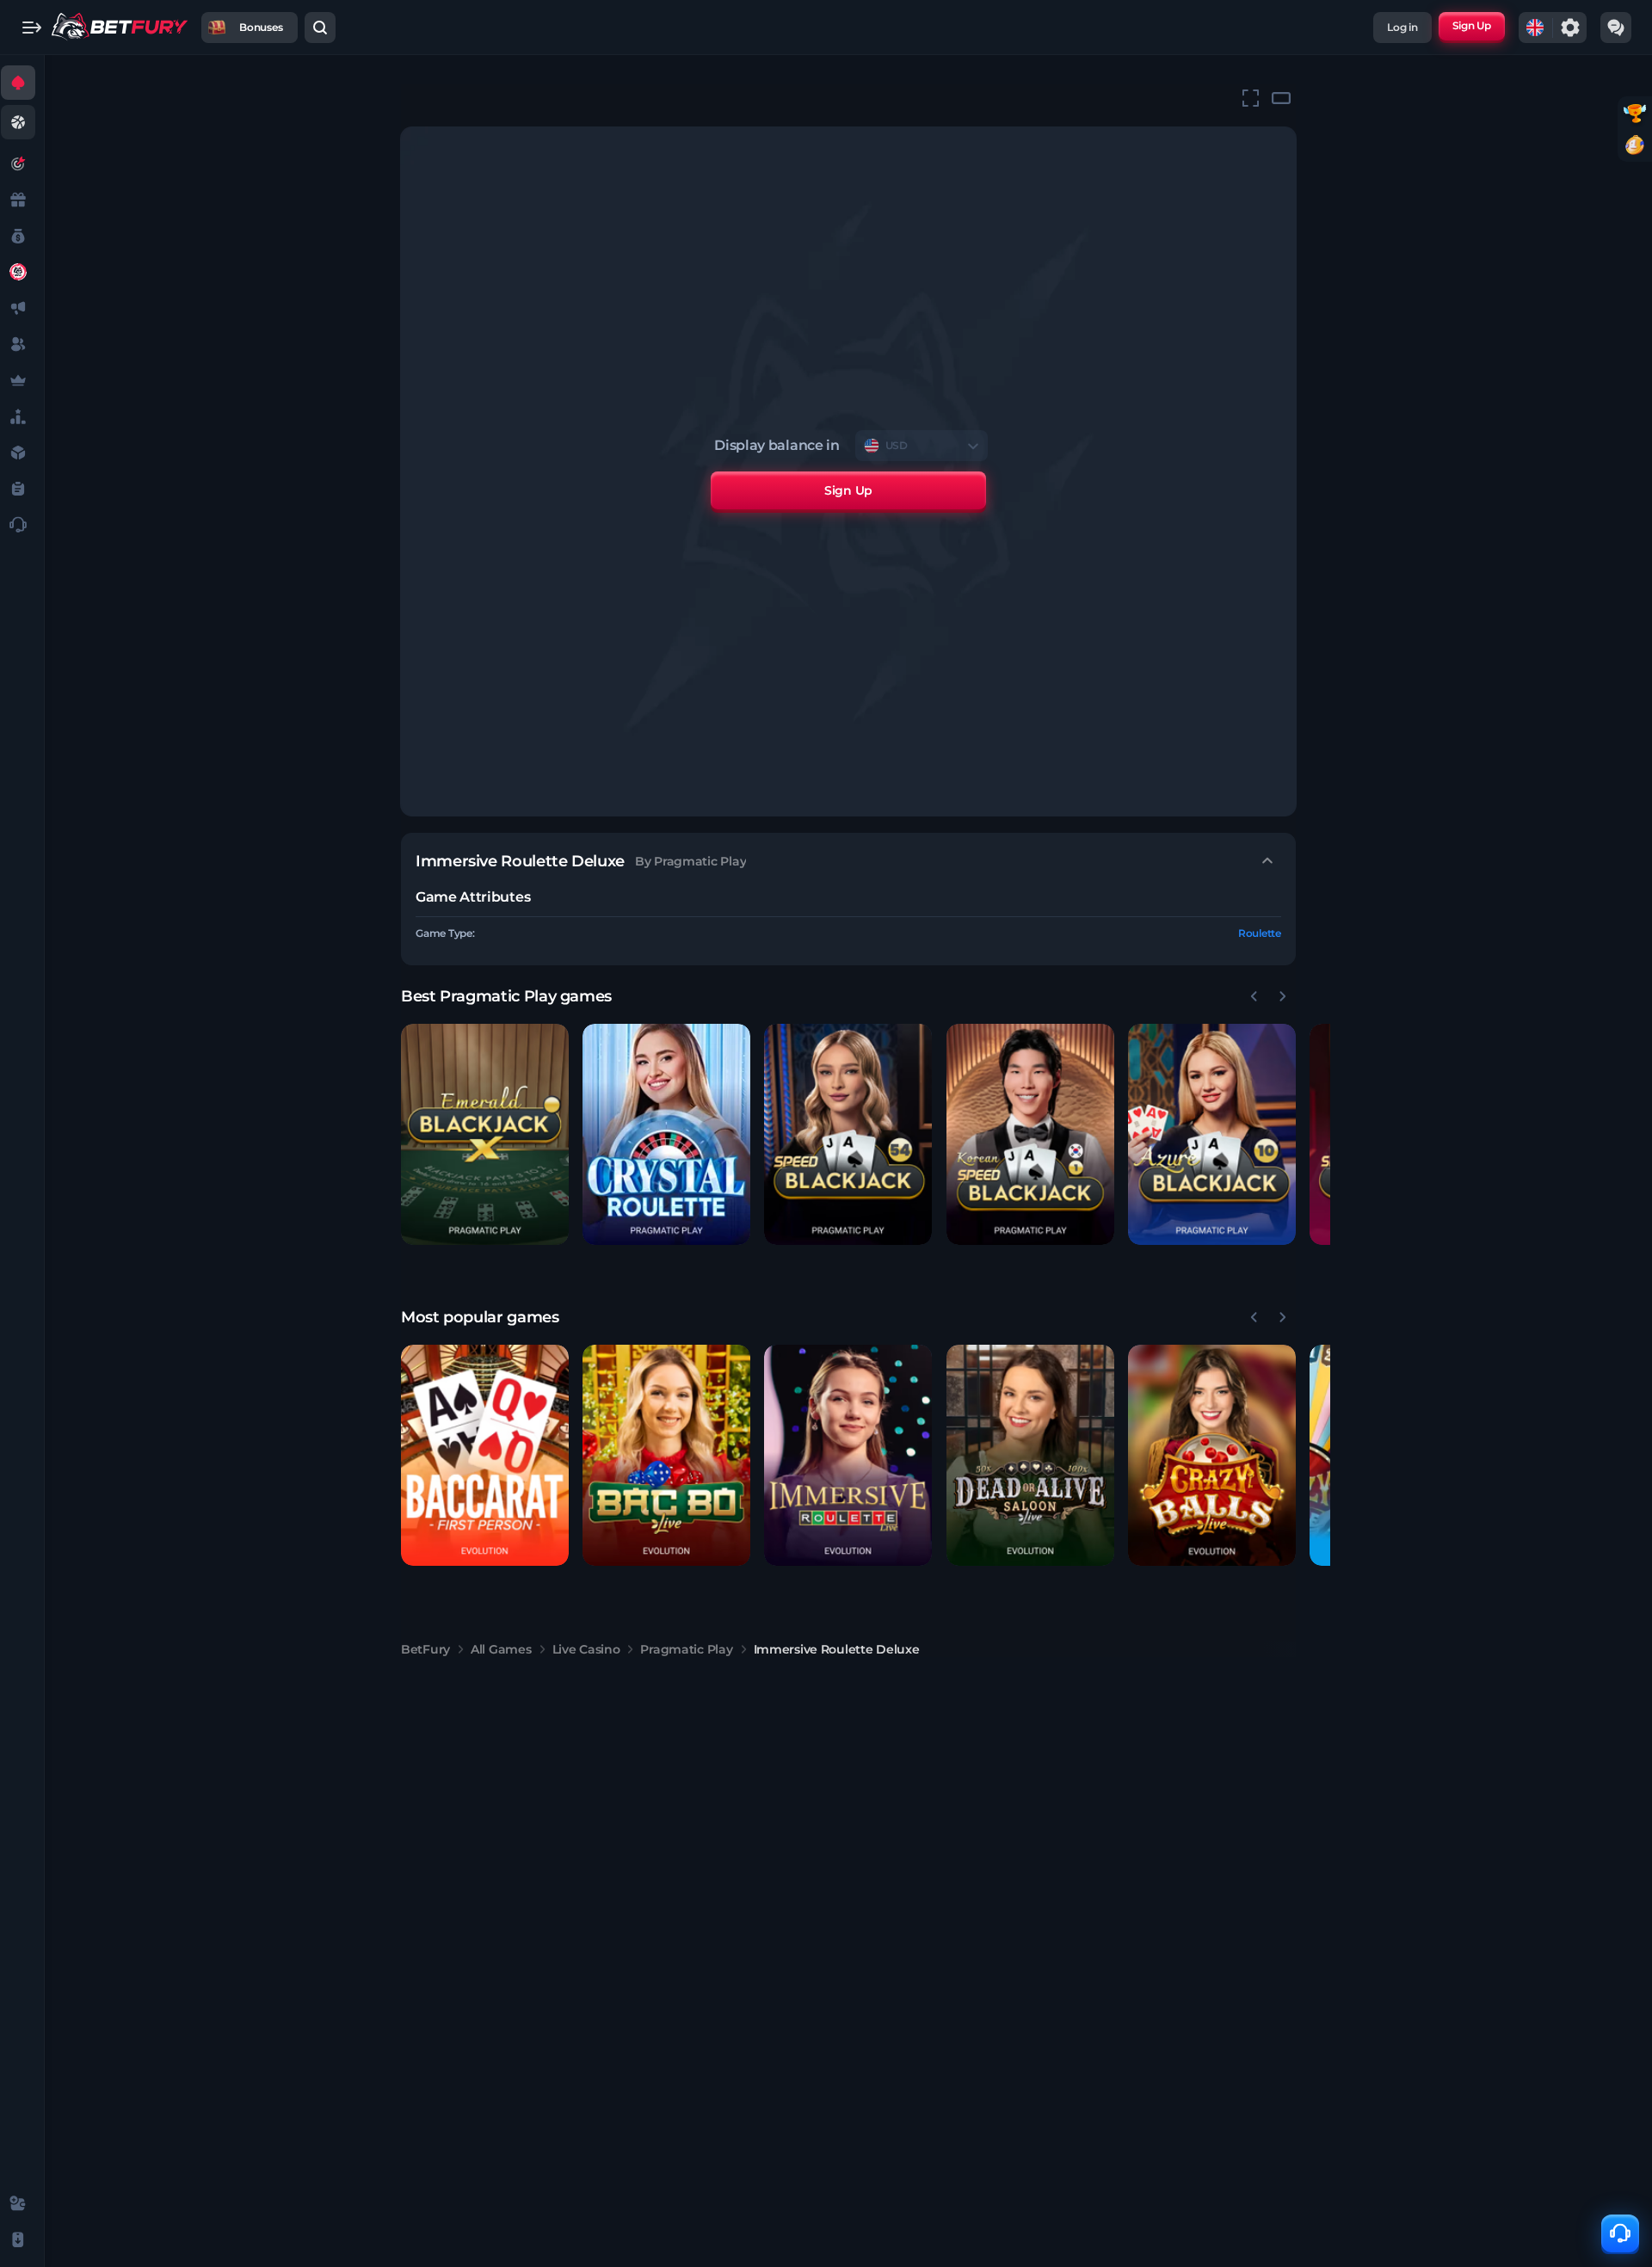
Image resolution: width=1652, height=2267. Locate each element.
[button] (485, 1134)
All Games (501, 1649)
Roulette (1260, 933)
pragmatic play (686, 1649)
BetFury (425, 1649)
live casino (586, 1649)
